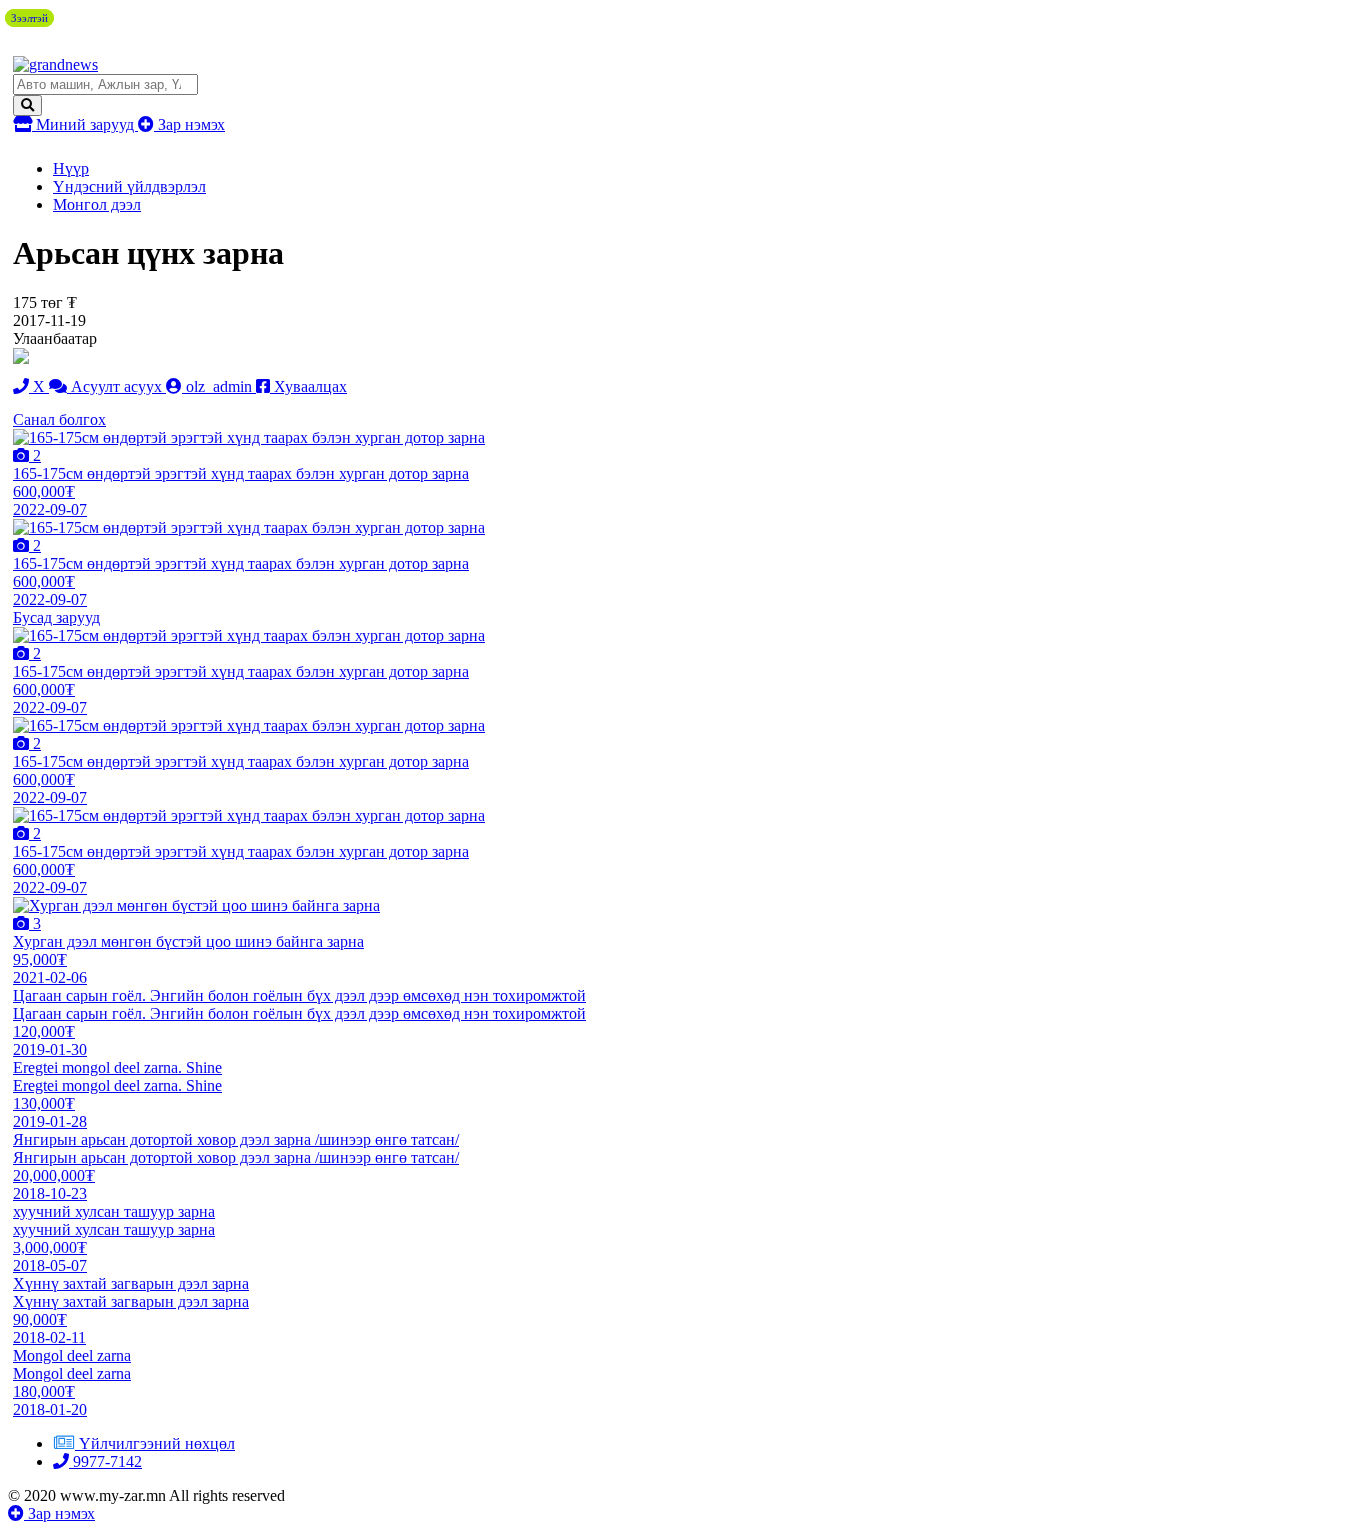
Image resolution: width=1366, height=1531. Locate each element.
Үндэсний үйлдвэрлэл (129, 186)
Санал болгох (59, 419)
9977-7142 (105, 1461)
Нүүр (71, 168)
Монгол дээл (97, 204)
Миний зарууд (85, 124)
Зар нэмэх (189, 124)
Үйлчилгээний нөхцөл (157, 1443)
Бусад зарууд (56, 617)
